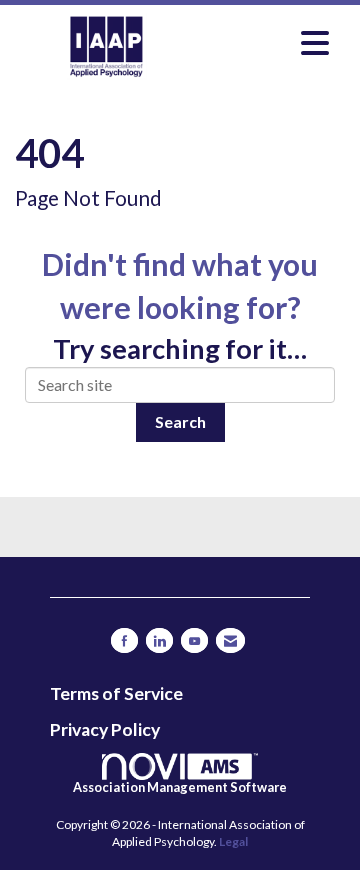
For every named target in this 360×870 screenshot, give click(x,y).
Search (180, 421)
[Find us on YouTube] (194, 640)
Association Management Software (180, 787)
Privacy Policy (105, 729)
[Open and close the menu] (269, 43)
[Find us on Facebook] (124, 640)
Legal (233, 841)
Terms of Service (116, 693)
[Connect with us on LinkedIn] (159, 640)
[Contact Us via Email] (230, 640)
